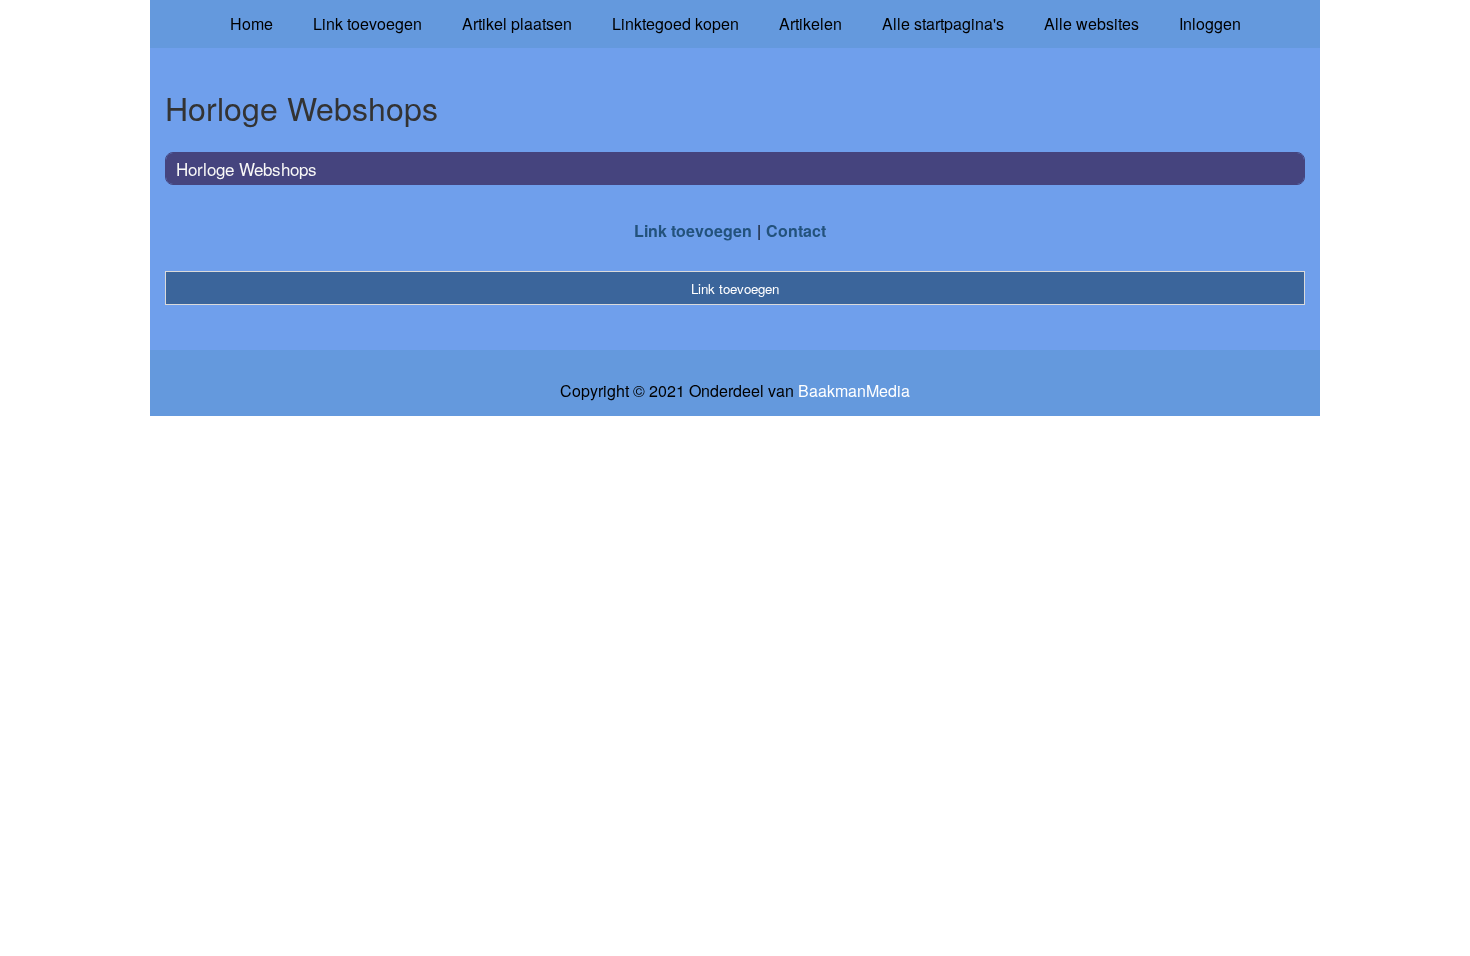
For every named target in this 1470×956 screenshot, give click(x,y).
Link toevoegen (367, 23)
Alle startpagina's (943, 23)
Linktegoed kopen (675, 23)
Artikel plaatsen (517, 23)
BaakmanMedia (854, 391)
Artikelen (810, 23)
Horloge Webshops (246, 168)
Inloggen (1210, 23)
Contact (796, 230)
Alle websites (1091, 23)
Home (251, 23)
